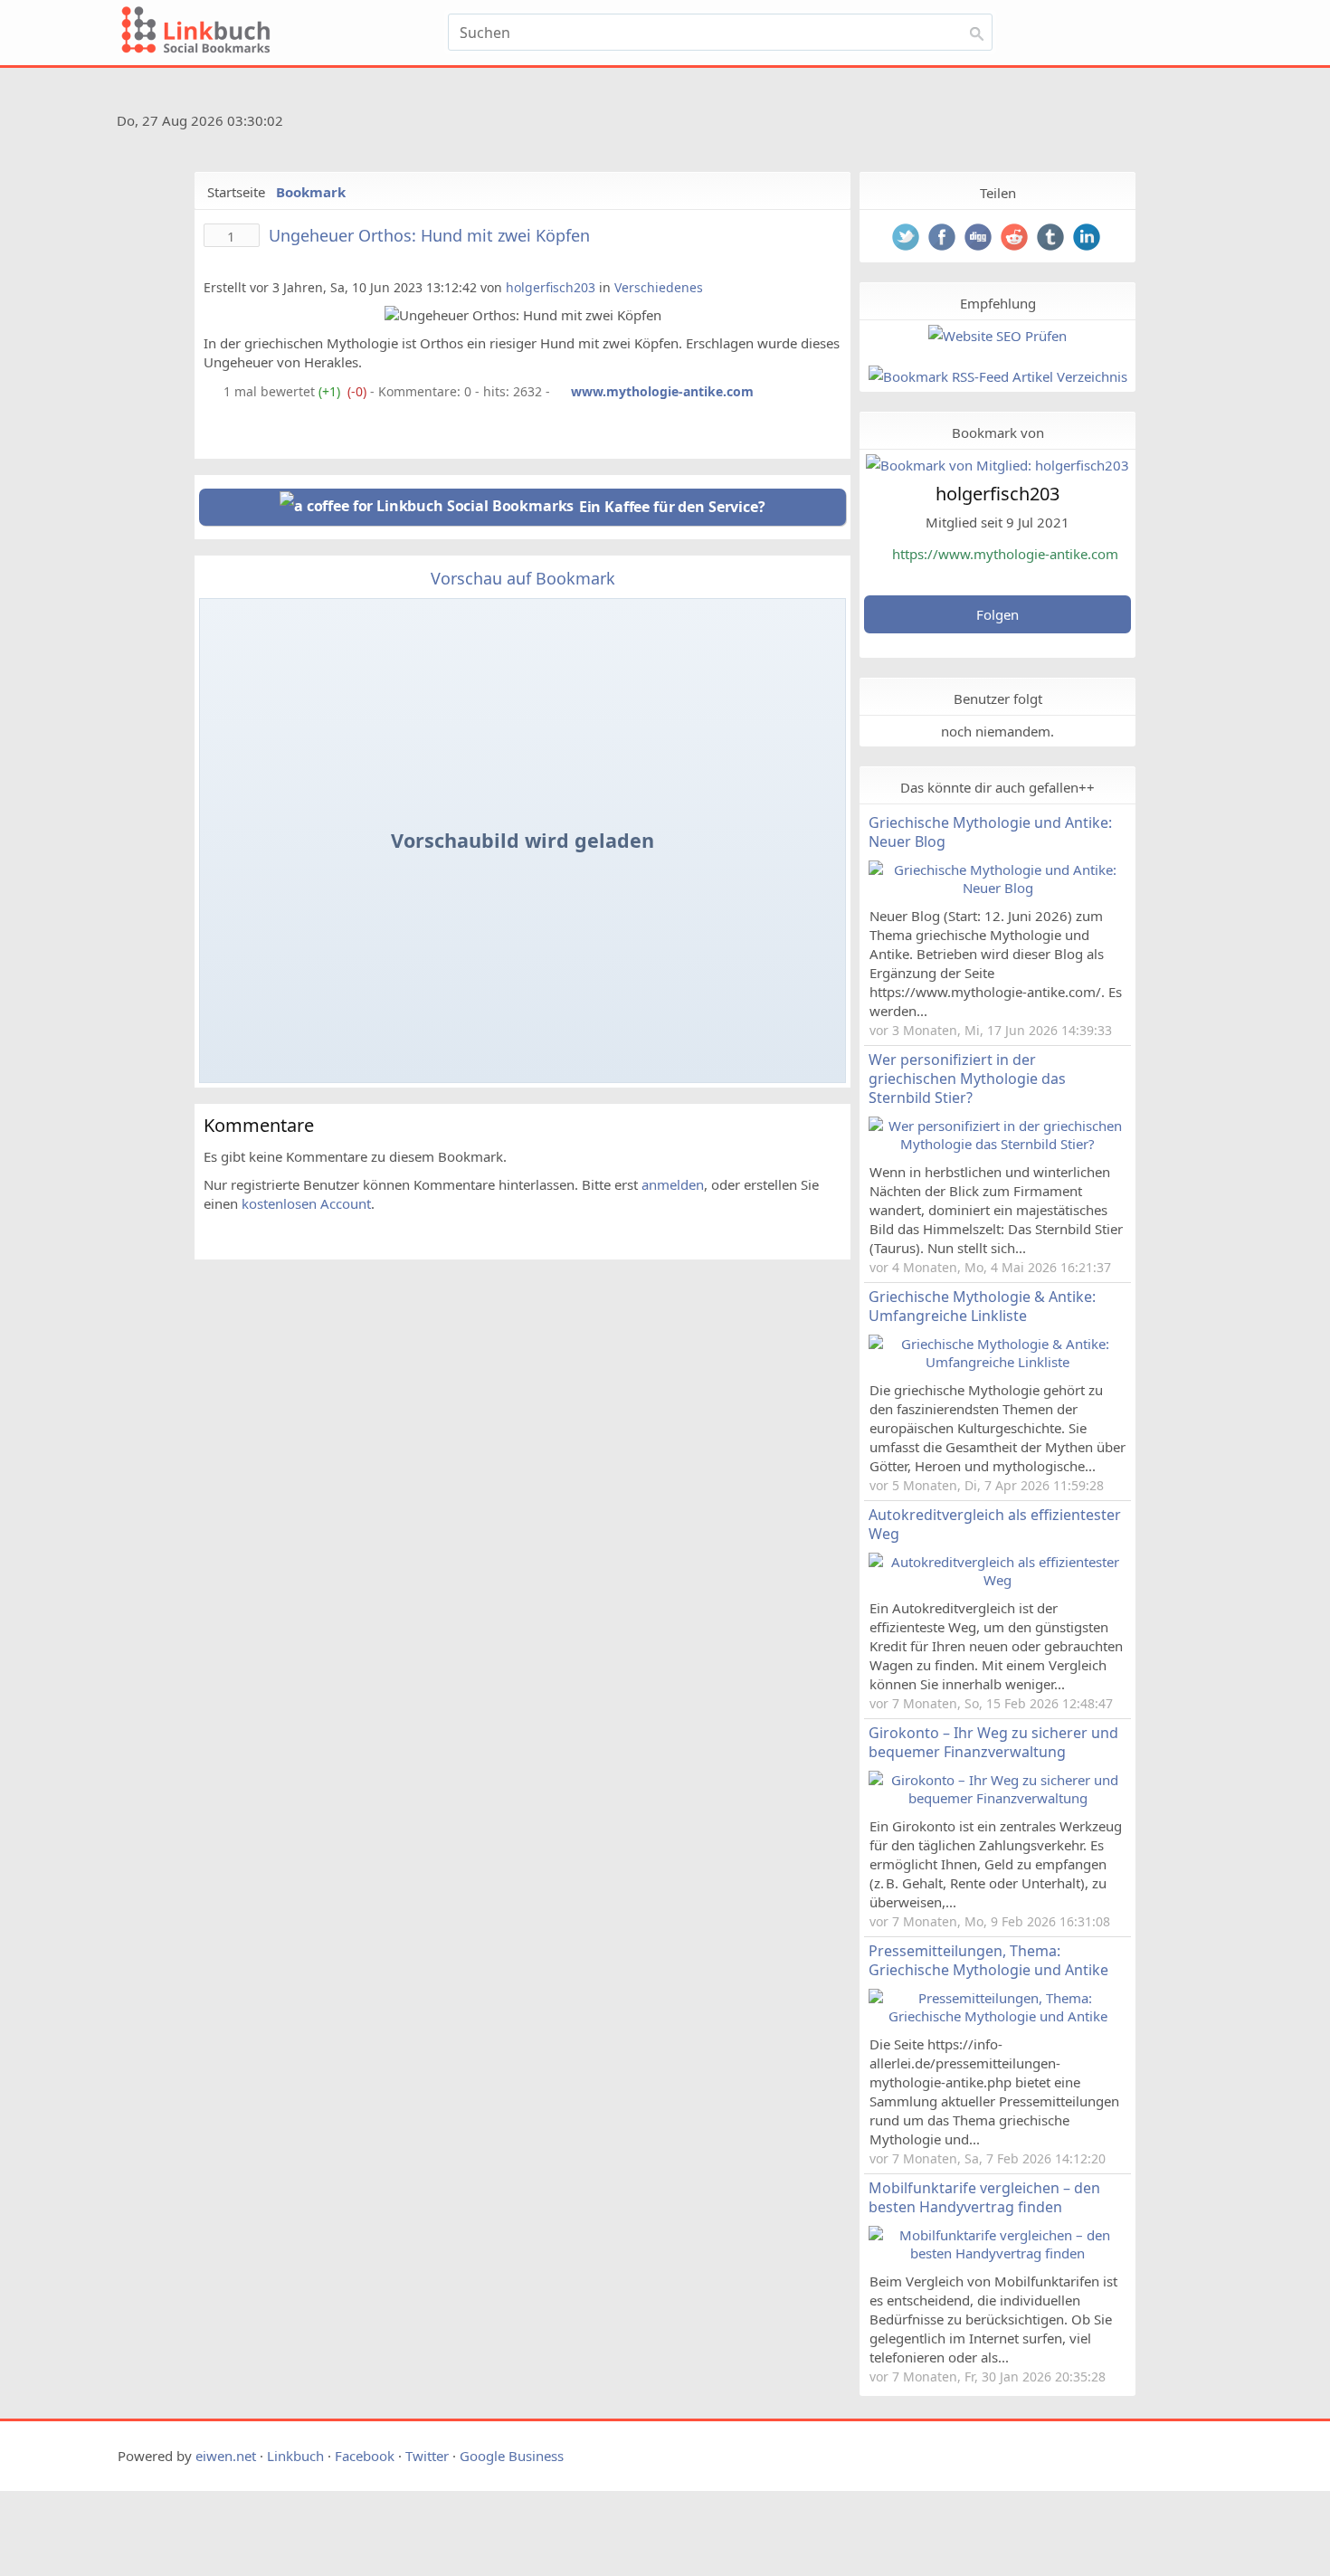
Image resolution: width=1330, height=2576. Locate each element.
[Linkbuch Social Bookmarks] (279, 33)
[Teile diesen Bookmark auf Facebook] (944, 239)
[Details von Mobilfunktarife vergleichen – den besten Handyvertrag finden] (997, 2253)
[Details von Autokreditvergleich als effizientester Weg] (997, 1580)
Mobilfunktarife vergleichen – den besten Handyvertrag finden (984, 2197)
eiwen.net (226, 2456)
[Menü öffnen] (1051, 38)
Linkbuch (295, 2456)
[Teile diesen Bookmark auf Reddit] (1016, 239)
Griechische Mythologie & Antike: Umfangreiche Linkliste (982, 1306)
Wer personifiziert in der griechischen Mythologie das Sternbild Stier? (967, 1079)
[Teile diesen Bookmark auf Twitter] (907, 239)
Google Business (512, 2456)
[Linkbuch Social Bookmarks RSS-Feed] (1162, 124)
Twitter (427, 2456)
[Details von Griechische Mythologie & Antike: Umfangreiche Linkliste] (997, 1362)
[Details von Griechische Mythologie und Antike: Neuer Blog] (997, 888)
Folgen (997, 614)
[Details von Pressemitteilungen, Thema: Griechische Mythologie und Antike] (997, 2016)
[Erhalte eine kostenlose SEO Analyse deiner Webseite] (997, 336)
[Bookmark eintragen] (1173, 38)
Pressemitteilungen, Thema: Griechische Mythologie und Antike (988, 1960)
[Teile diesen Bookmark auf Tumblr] (1052, 239)
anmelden (673, 1184)
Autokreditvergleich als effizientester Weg (995, 1524)
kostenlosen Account (306, 1203)
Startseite (236, 192)
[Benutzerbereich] (1129, 38)
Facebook (365, 2456)
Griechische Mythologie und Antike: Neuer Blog (990, 832)
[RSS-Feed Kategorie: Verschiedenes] (212, 391)
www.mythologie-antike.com (662, 391)
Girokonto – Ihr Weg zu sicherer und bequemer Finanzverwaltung (993, 1742)
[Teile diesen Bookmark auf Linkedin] (1088, 239)
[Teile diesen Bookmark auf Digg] (980, 239)
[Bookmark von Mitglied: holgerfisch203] (997, 465)
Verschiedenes (659, 287)
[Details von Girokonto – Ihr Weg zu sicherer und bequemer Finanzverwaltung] (997, 1798)
